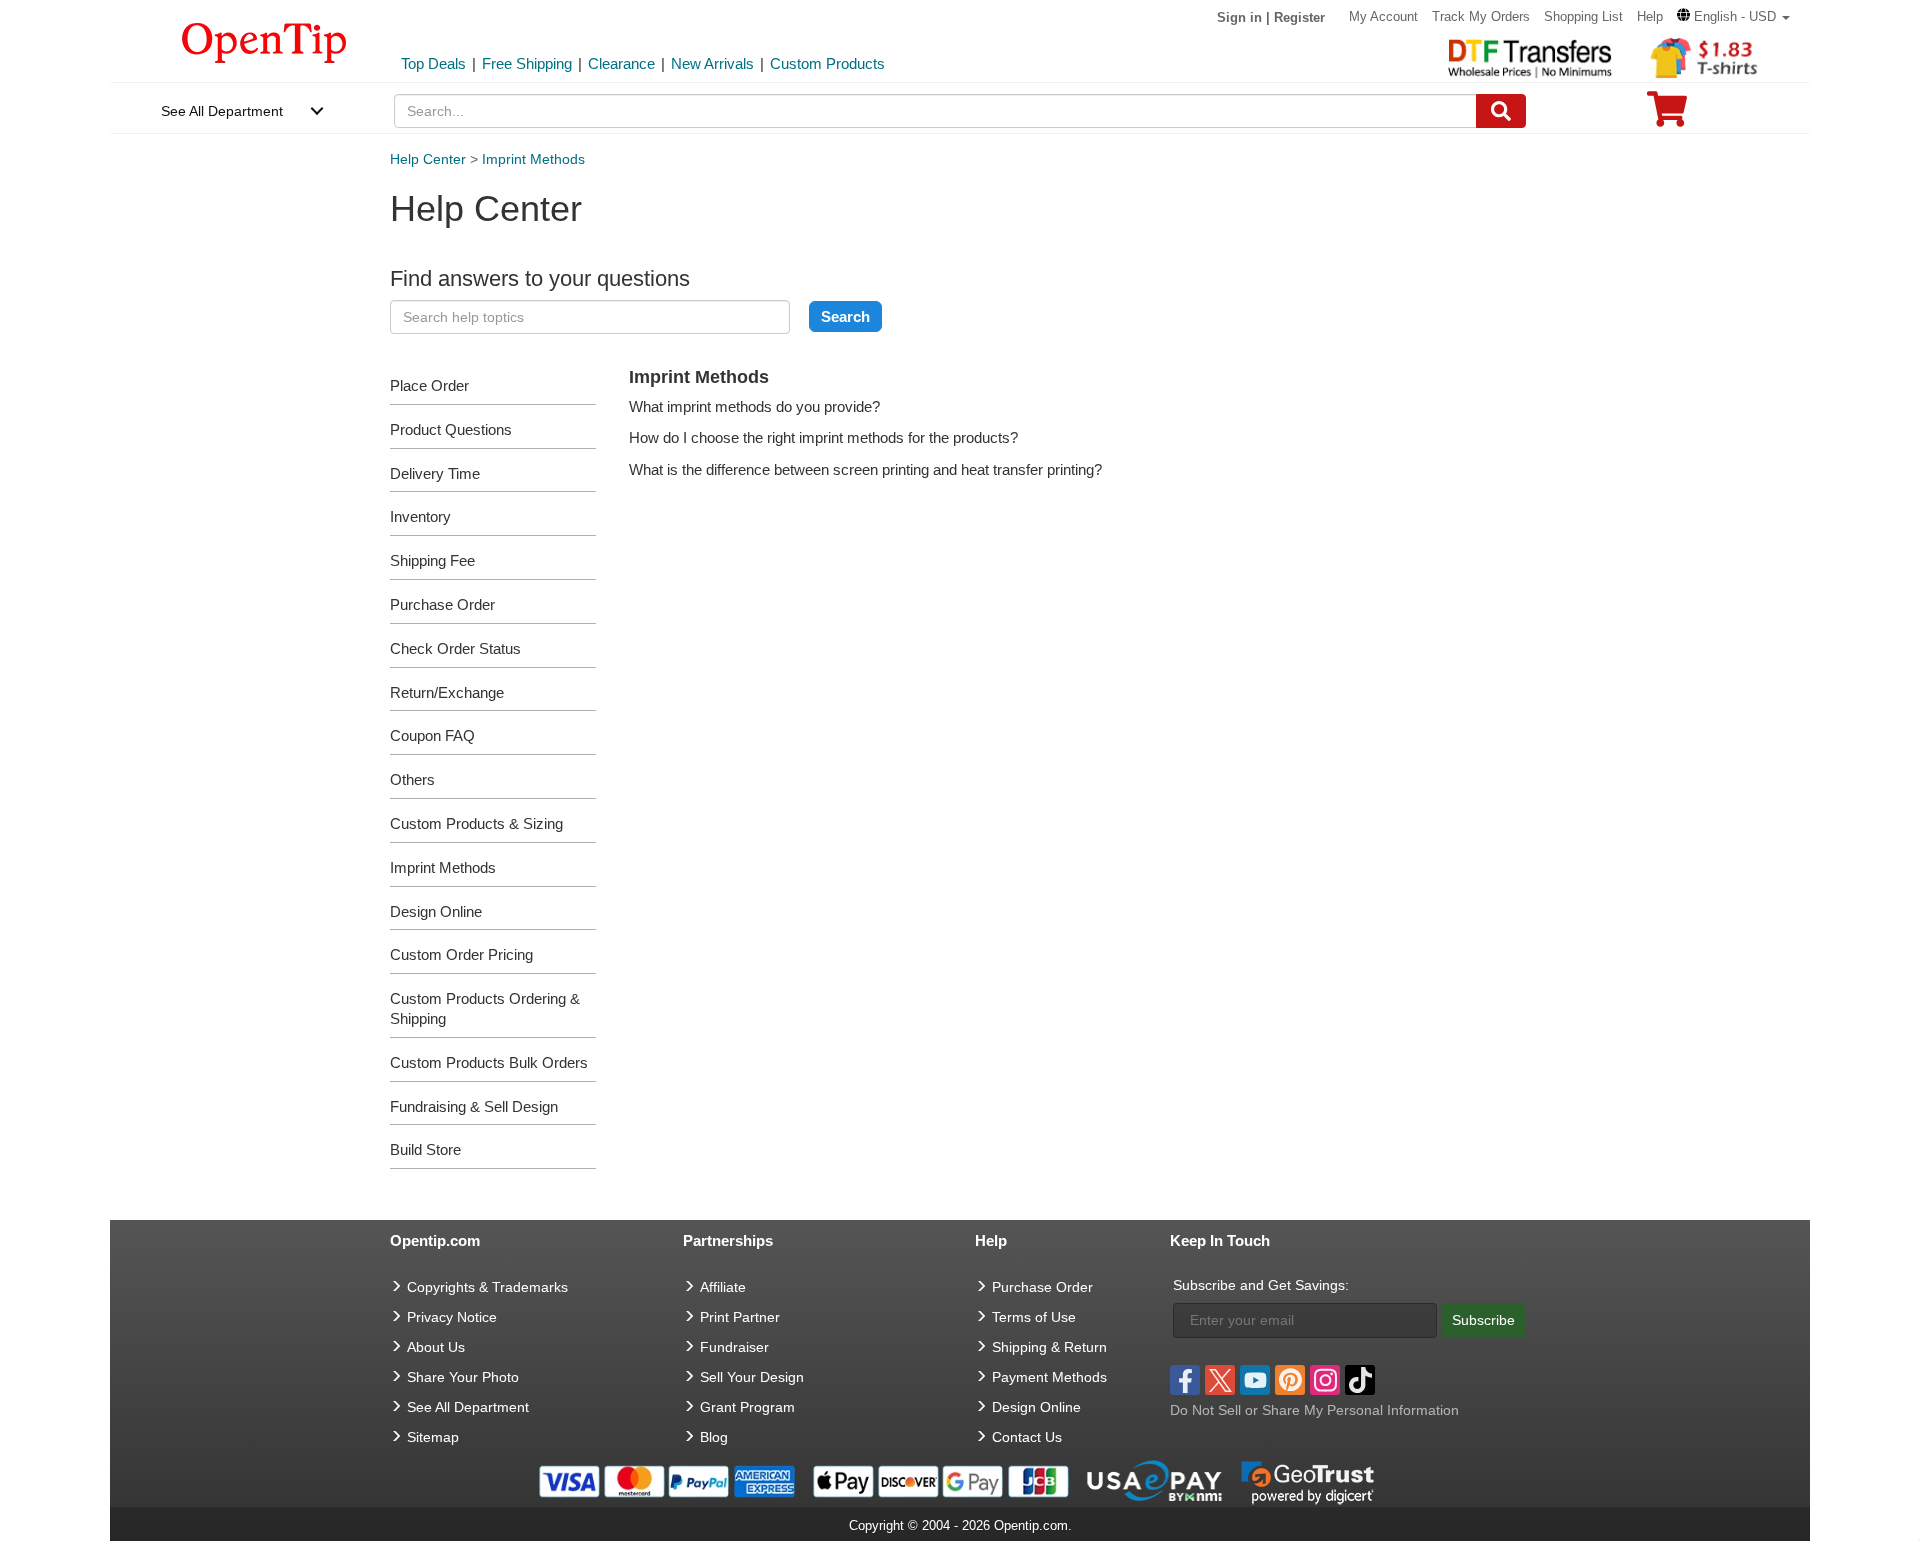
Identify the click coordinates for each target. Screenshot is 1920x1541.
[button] (1733, 16)
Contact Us (1027, 1437)
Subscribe (1483, 1320)
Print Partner (740, 1317)
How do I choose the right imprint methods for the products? (823, 437)
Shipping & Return (1049, 1347)
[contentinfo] (264, 41)
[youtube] (1255, 1380)
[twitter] (1220, 1380)
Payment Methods (1049, 1377)
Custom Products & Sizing (476, 823)
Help (1650, 16)
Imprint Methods (533, 159)
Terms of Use (1034, 1317)
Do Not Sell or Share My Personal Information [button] (1314, 1410)
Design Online (436, 911)
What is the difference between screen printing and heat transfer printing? (865, 469)
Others (412, 779)
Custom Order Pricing (461, 954)
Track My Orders (1481, 16)
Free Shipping (527, 63)
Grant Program (747, 1407)
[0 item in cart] (1667, 115)
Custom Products (827, 63)
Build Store (425, 1149)
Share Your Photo (463, 1377)
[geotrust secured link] (1308, 1480)
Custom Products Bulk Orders (489, 1062)
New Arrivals (712, 63)
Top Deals (433, 63)
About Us (436, 1347)
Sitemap (433, 1437)
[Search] (1501, 111)
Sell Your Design (752, 1377)
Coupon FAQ (432, 735)
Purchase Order (442, 604)
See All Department (222, 111)
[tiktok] (1360, 1380)
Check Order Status (455, 648)
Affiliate (723, 1287)
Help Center (428, 159)
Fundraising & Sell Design (474, 1106)
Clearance (621, 63)
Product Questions (451, 429)
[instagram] (1325, 1380)
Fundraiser (734, 1347)
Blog (714, 1437)
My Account (1383, 16)
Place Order (429, 385)
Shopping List (1583, 16)
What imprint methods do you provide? (754, 406)
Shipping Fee (432, 560)
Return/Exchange (447, 692)
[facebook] (1185, 1380)
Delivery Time (435, 473)
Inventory (420, 516)
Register (1299, 17)
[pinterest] (1290, 1380)
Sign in (1239, 17)
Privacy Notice (452, 1317)
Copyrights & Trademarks (487, 1287)
